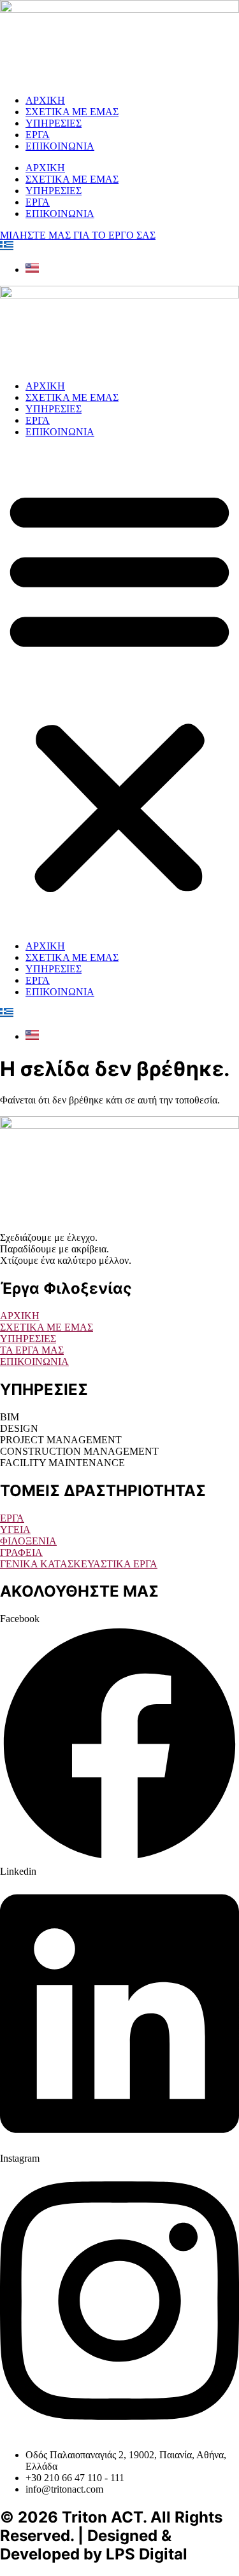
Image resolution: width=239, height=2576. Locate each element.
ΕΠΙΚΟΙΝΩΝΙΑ (60, 146)
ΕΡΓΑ (38, 135)
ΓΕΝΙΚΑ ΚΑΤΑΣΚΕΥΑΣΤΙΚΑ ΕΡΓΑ (79, 1564)
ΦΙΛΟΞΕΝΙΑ (28, 1541)
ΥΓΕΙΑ (15, 1529)
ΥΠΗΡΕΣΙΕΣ (54, 123)
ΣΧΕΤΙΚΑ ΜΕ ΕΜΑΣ (72, 112)
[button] (119, 689)
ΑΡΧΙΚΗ (45, 100)
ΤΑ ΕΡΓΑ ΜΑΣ (32, 1350)
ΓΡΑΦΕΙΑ (21, 1552)
